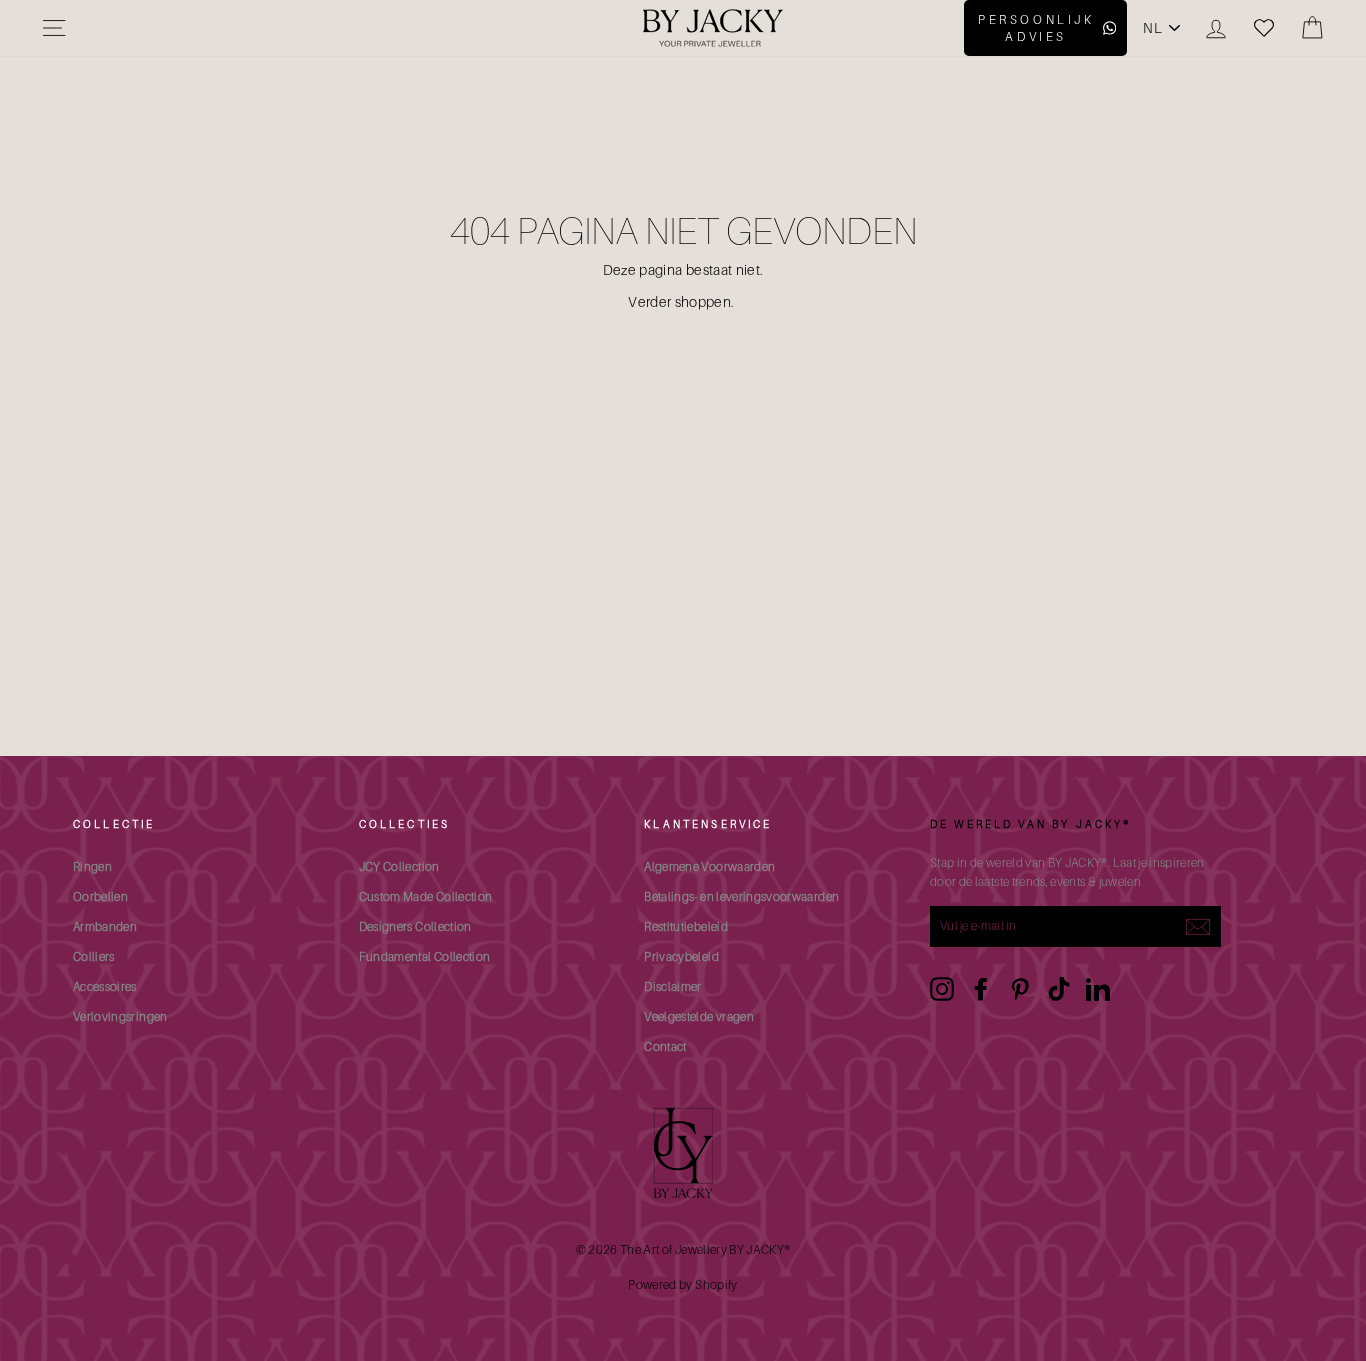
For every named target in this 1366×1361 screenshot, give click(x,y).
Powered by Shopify (682, 1284)
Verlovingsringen (120, 1016)
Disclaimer (673, 986)
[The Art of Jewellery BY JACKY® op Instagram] (942, 989)
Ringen (92, 866)
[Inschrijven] (1198, 926)
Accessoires (105, 986)
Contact (665, 1046)
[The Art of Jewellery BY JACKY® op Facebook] (981, 989)
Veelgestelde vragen (699, 1016)
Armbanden (105, 926)
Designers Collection (415, 926)
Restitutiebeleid (686, 926)
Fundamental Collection (425, 956)
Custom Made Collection (426, 896)
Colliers (94, 956)
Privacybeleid (681, 956)
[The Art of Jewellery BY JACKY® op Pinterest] (1020, 989)
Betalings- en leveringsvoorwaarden (741, 896)
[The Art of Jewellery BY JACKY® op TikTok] (1059, 989)
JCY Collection (399, 866)
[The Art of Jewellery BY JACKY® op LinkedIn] (1098, 989)
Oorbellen (100, 896)
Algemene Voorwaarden (709, 866)
